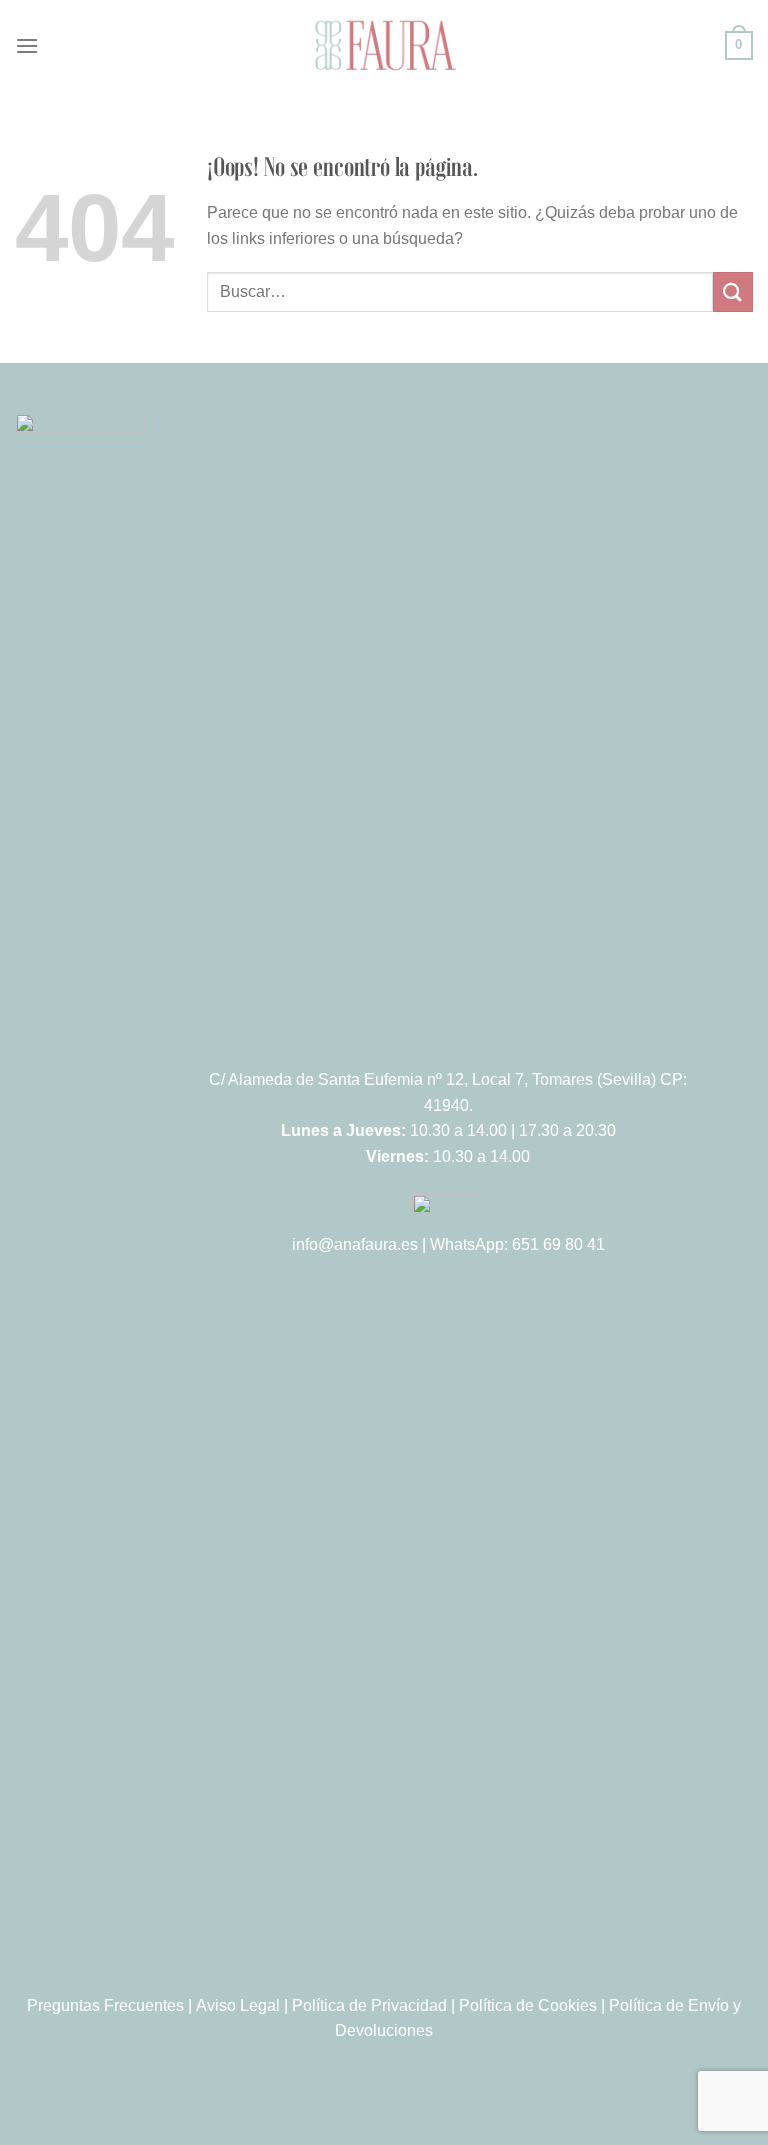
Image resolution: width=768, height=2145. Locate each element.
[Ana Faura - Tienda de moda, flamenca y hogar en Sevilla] (384, 45)
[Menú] (27, 45)
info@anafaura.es (355, 1244)
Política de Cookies (528, 2005)
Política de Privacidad (369, 2005)
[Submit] (733, 291)
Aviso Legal (238, 2005)
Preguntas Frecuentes (105, 2005)
